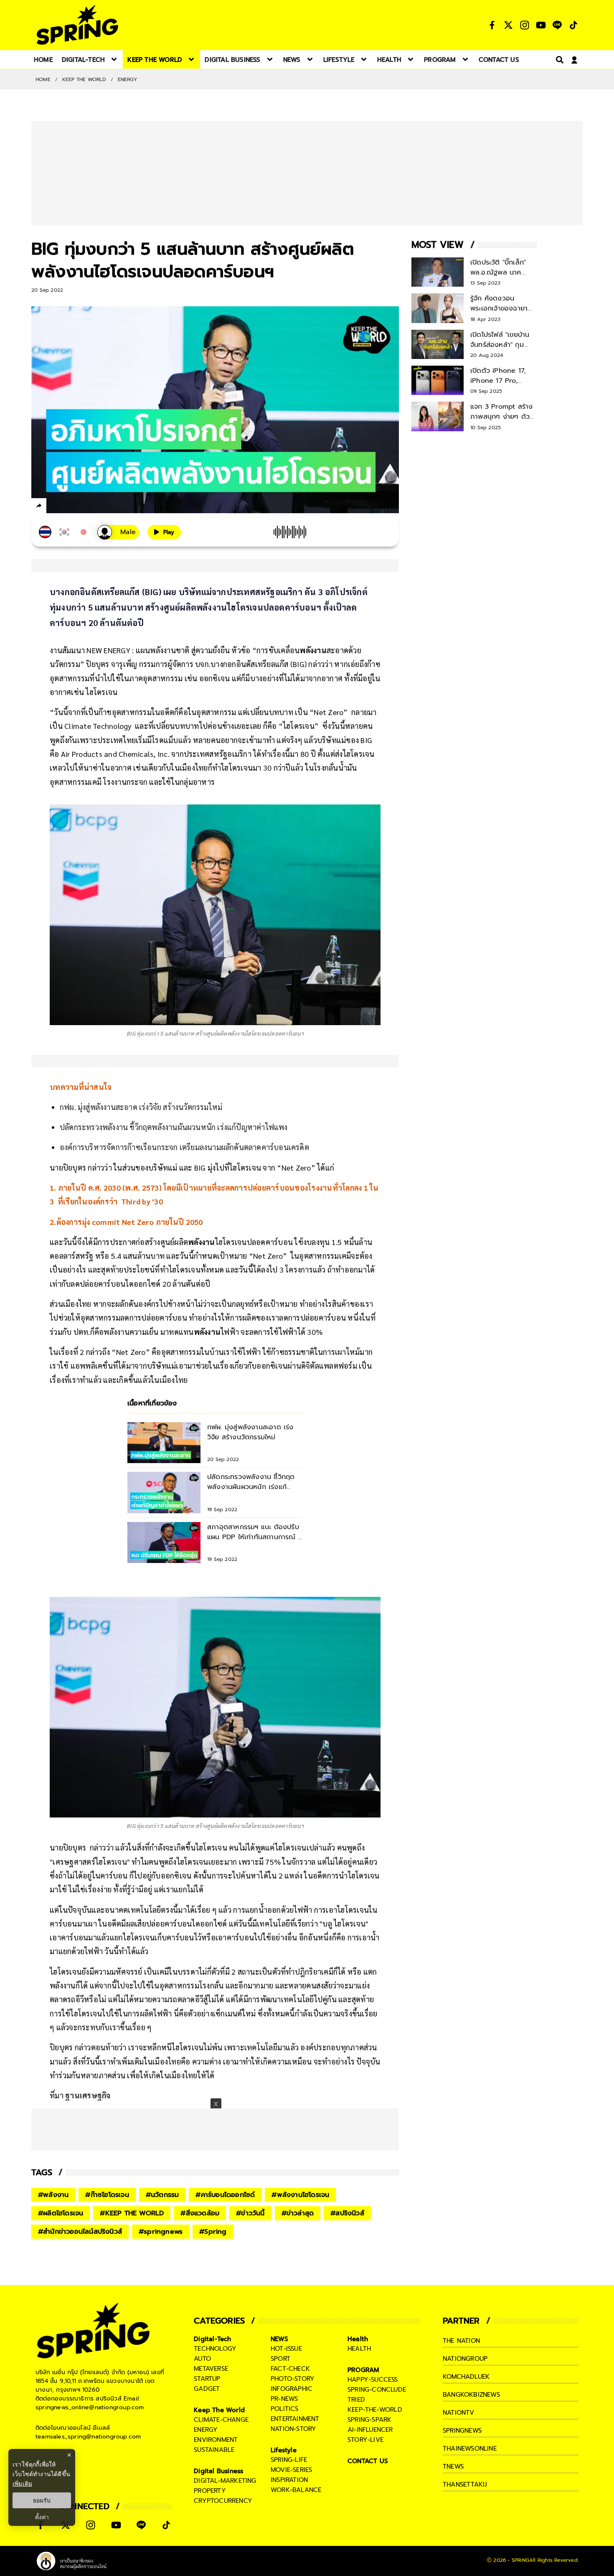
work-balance (296, 2490)
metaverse (211, 2369)
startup (207, 2379)
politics (285, 2409)
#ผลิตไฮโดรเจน (61, 2213)
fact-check (290, 2369)
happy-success (373, 2380)
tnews (453, 2467)
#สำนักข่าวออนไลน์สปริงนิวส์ (80, 2232)
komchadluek (466, 2377)
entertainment (295, 2419)
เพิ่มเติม (22, 2483)
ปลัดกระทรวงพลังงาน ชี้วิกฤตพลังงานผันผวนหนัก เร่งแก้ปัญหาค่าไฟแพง (174, 1127)
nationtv (459, 2413)
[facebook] (55, 507)
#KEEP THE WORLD (132, 2213)
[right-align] (558, 60)
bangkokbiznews (471, 2395)
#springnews (161, 2232)
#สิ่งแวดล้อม (200, 2213)
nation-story (293, 2429)
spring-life (289, 2460)
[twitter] (69, 505)
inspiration (289, 2480)
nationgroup (465, 2359)
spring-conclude (377, 2390)
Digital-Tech (212, 2339)
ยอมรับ (42, 2500)
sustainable (214, 2450)
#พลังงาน (53, 2195)
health (359, 2349)
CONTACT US (368, 2461)
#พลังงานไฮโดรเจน (300, 2195)
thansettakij (465, 2484)
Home (43, 79)
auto (202, 2359)
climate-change (221, 2420)
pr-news (284, 2399)
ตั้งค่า (42, 2517)
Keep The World (84, 79)
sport (280, 2359)
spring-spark (369, 2420)
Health (358, 2339)
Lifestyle (284, 2450)
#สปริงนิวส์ (347, 2213)
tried (356, 2400)
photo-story (293, 2379)
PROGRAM (363, 2370)
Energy (127, 79)
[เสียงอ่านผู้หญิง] (118, 532)
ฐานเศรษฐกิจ (88, 2095)
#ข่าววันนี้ (250, 2213)
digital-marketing (225, 2481)
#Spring (213, 2232)
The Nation (461, 2341)
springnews (462, 2431)
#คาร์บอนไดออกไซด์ (225, 2195)
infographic (292, 2389)
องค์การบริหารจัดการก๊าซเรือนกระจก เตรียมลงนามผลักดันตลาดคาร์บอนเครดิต (184, 1147)
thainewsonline (470, 2449)
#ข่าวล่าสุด (298, 2213)
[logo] (77, 25)
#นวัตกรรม (162, 2195)
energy (206, 2430)
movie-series (291, 2470)
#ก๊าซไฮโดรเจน (107, 2195)
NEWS (279, 2339)
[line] (84, 507)
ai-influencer (370, 2430)
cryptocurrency (223, 2501)
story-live (365, 2440)
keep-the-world (375, 2410)
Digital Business (218, 2471)
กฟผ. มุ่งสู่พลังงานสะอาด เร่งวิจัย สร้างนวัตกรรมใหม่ (141, 1107)
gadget (207, 2389)
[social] (492, 25)
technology (215, 2349)
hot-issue (286, 2349)
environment (216, 2440)
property (210, 2491)
